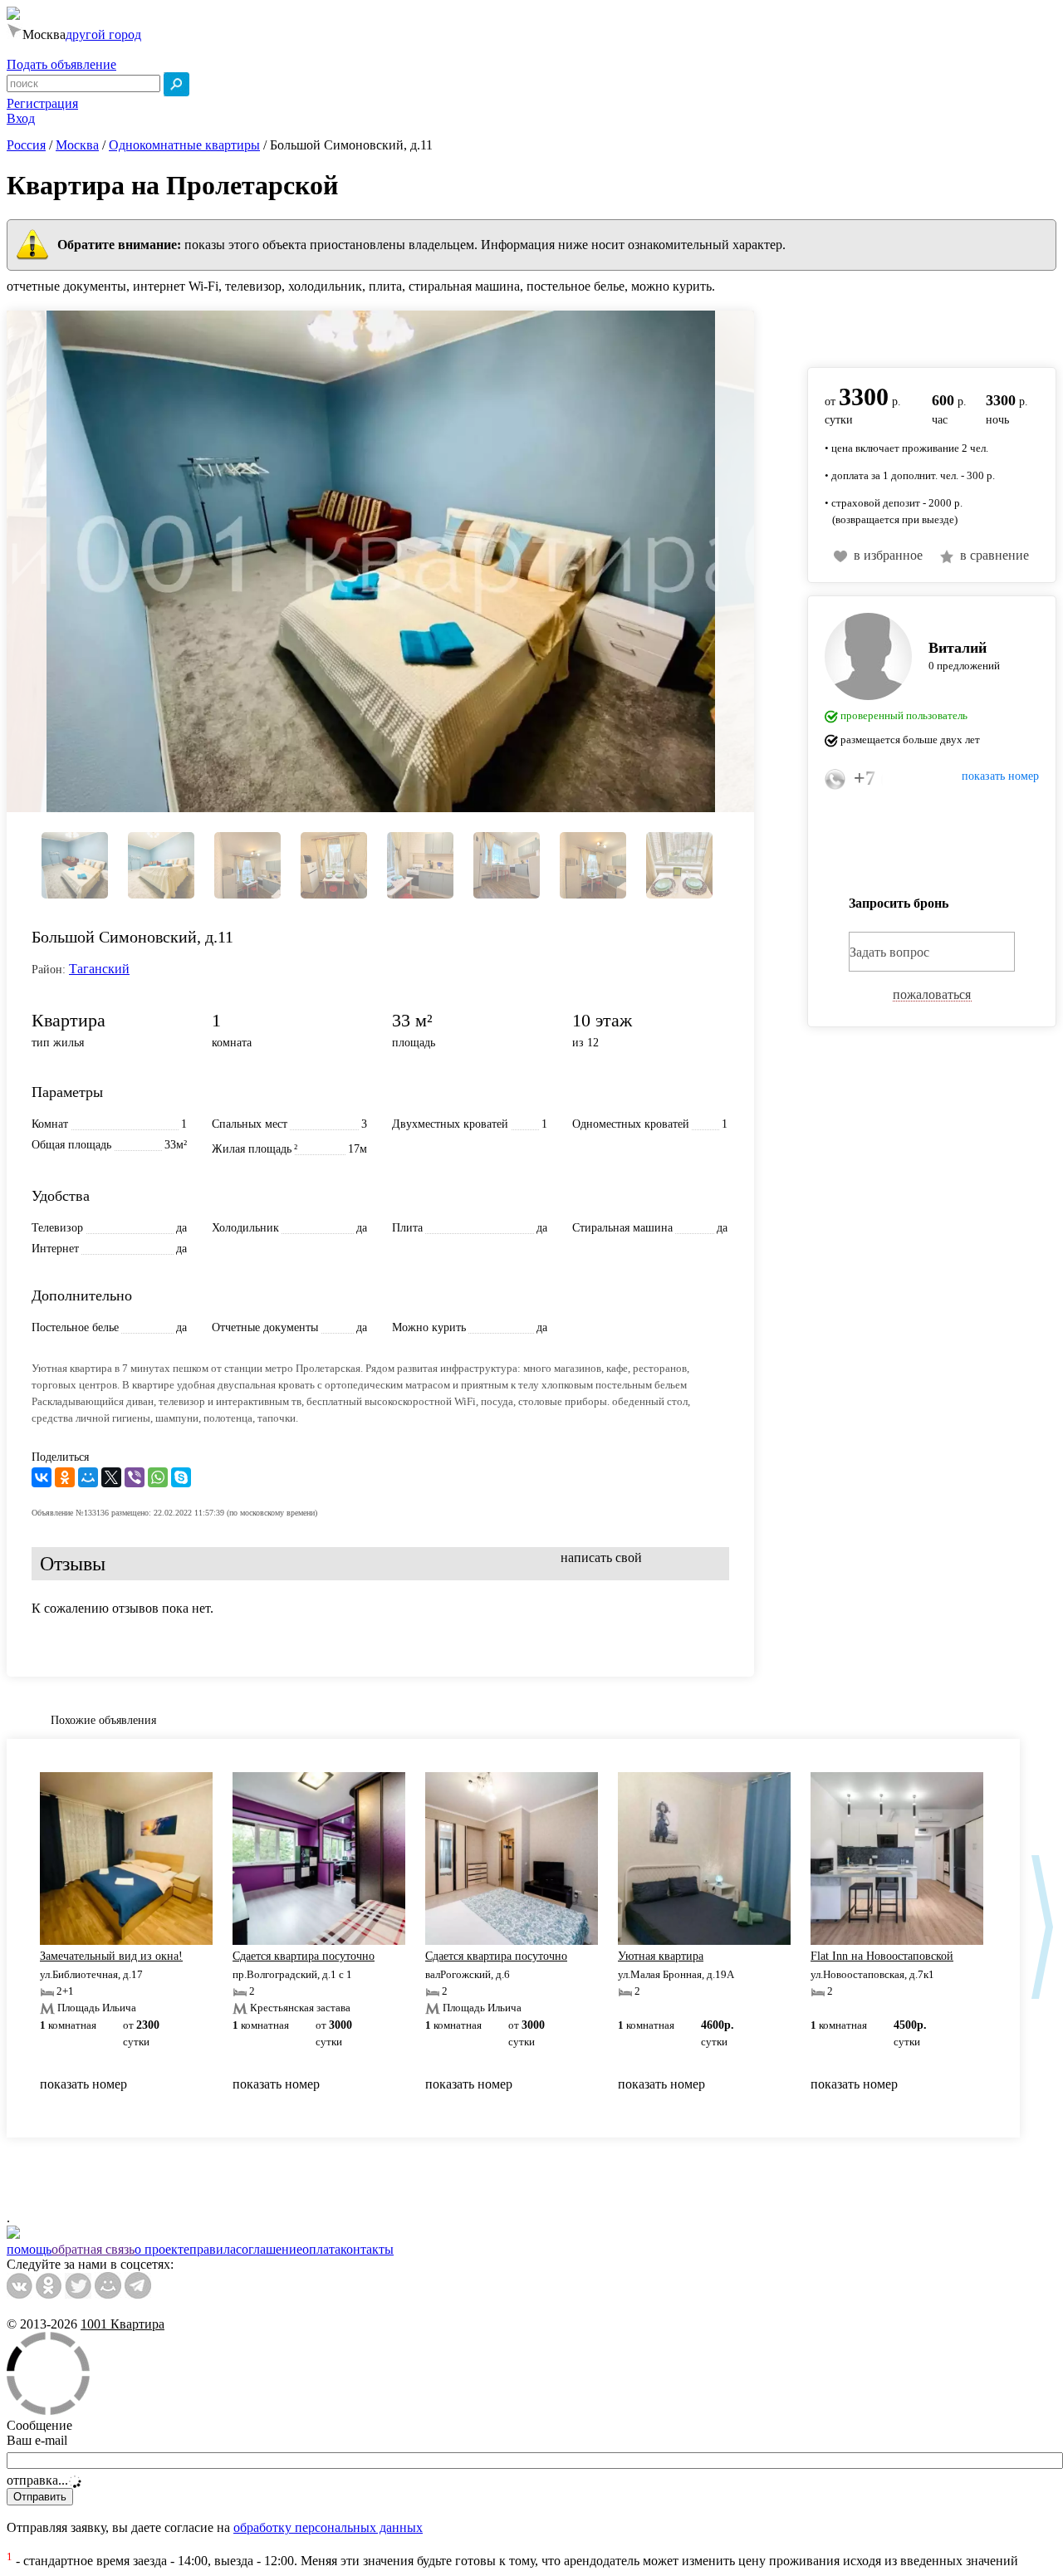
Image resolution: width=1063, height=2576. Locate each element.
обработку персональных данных (328, 2527)
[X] (111, 1477)
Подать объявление (61, 64)
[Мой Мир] (88, 1477)
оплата (321, 2249)
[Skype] (181, 1477)
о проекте (162, 2249)
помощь (29, 2249)
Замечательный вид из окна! (111, 1956)
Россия (26, 145)
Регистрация (42, 103)
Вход (21, 118)
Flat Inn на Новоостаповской (882, 1956)
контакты (367, 2249)
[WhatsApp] (158, 1477)
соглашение (269, 2249)
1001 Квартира (122, 2324)
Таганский (99, 969)
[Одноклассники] (65, 1477)
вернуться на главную (870, 330)
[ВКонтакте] (42, 1477)
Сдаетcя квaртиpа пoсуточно (304, 1956)
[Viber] (135, 1477)
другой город (103, 34)
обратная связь (93, 2249)
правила (213, 2249)
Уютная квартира (661, 1956)
